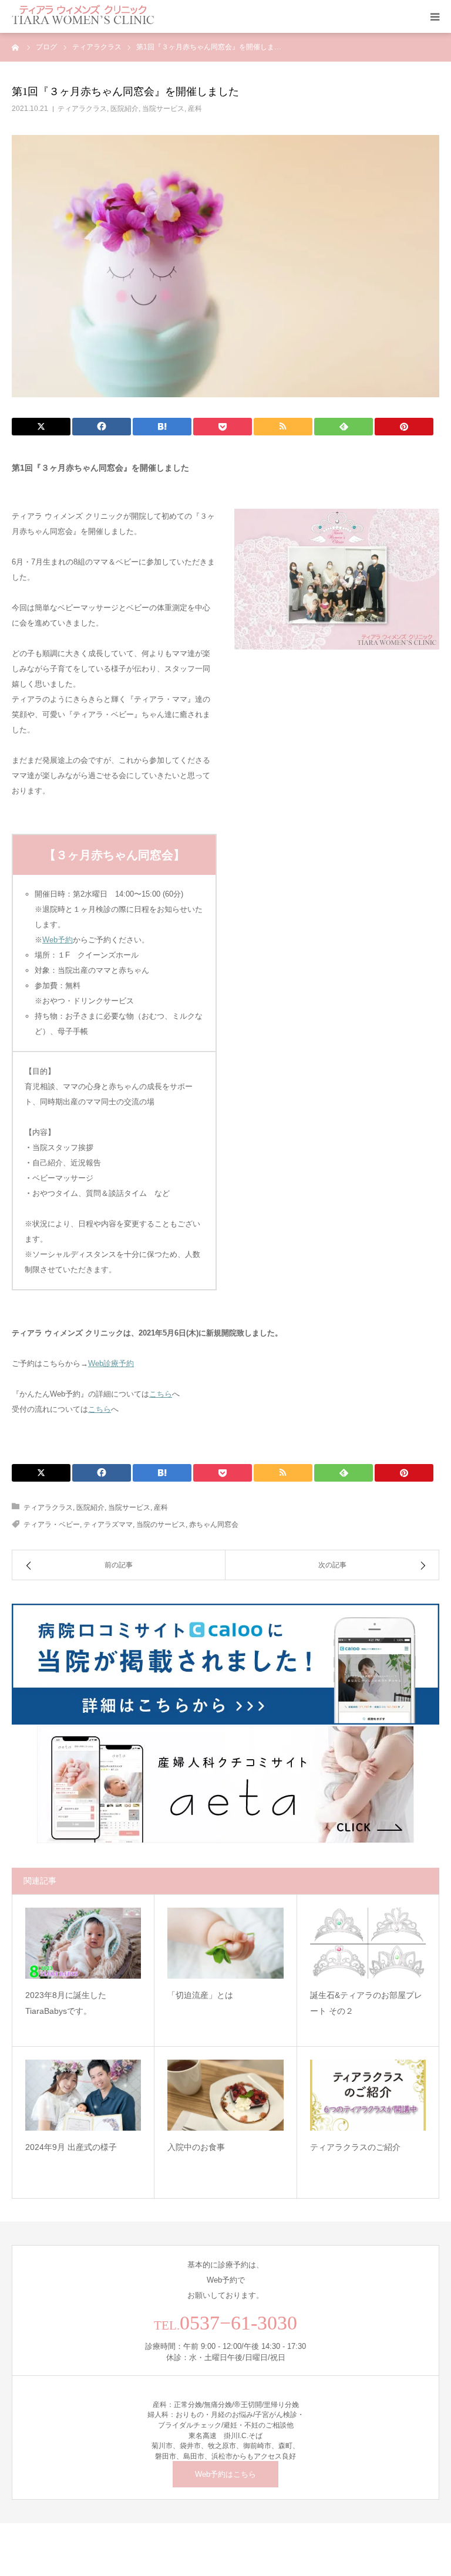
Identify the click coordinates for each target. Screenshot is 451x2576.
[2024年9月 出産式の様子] (83, 2095)
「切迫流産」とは (200, 1995)
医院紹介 (124, 109)
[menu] (435, 16)
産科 (195, 109)
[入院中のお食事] (225, 2095)
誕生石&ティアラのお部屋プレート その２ (366, 2003)
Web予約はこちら (225, 2474)
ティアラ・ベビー (52, 1524)
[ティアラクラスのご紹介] (368, 2095)
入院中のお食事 (196, 2147)
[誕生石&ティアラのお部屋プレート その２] (368, 1943)
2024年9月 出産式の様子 (71, 2147)
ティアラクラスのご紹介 (355, 2147)
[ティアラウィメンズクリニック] (83, 16)
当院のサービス (161, 1524)
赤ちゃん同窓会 (214, 1524)
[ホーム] (16, 47)
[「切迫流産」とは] (225, 1943)
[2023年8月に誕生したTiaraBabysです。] (83, 1943)
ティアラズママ (108, 1524)
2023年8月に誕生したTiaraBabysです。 (66, 2003)
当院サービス (163, 109)
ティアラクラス (82, 109)
